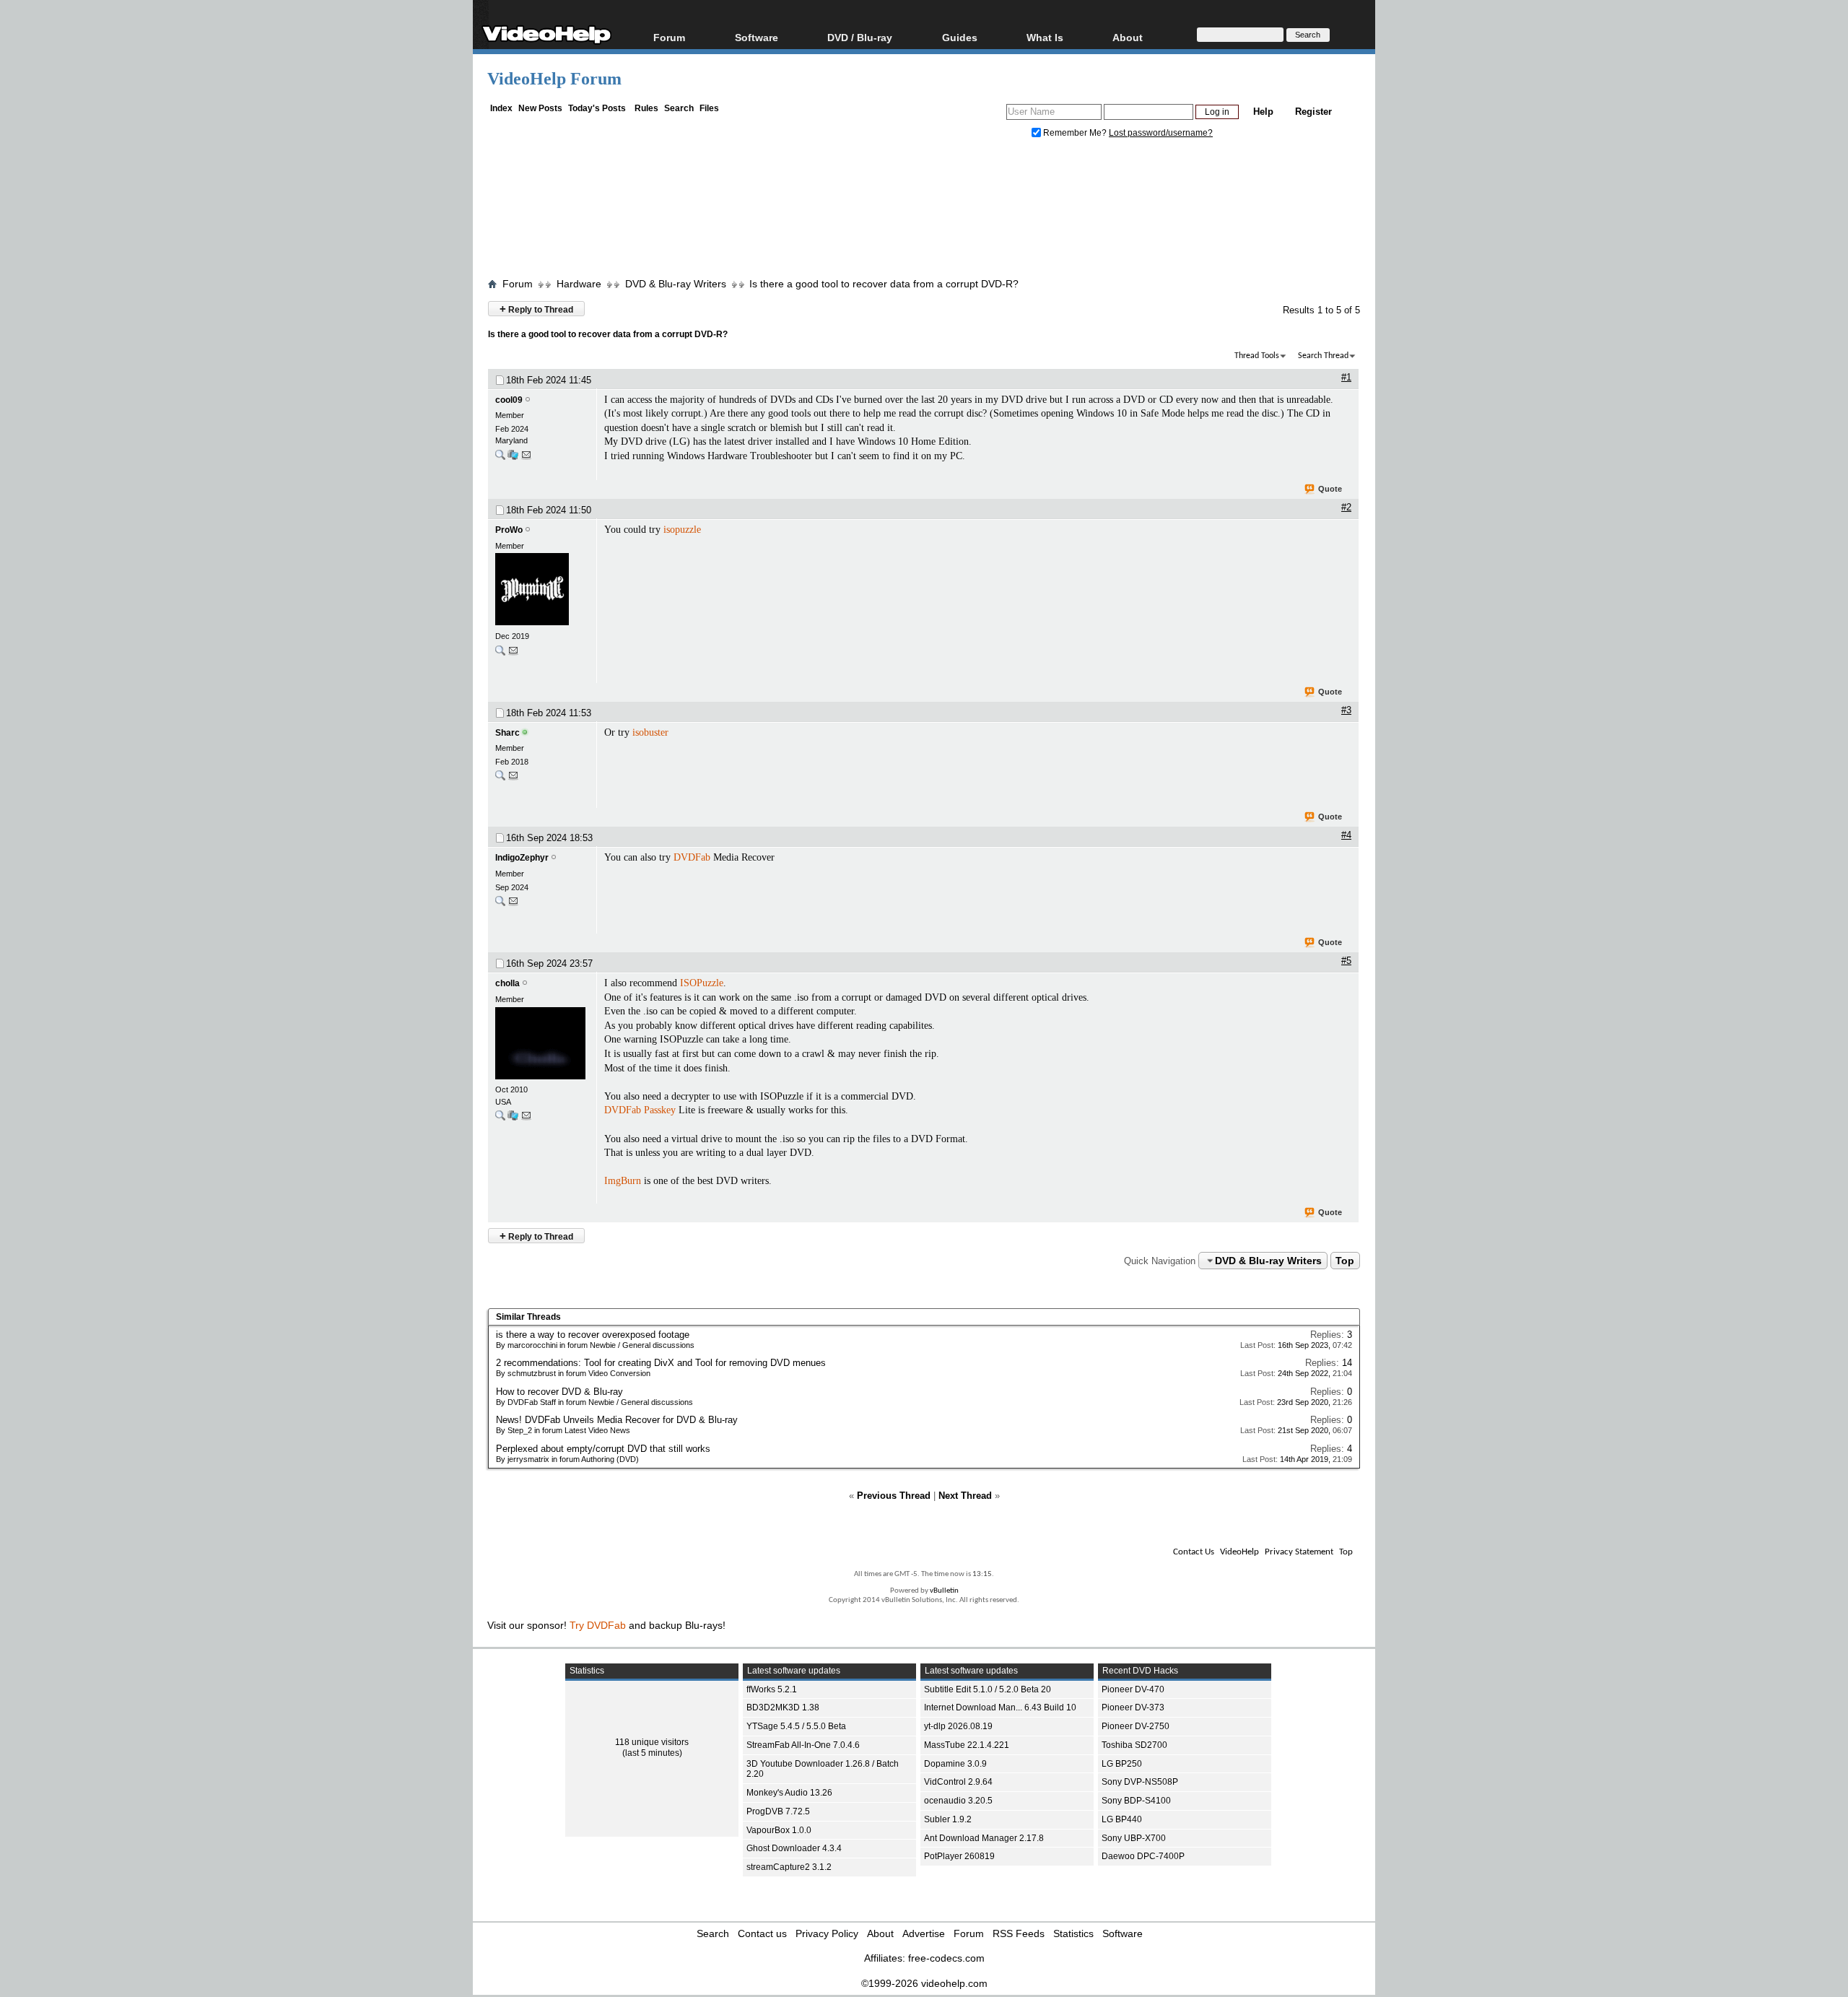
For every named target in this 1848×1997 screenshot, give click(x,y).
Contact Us (1194, 1552)
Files (709, 108)
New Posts (540, 108)
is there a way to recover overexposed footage (593, 1335)
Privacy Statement (1299, 1552)
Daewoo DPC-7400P (1143, 1856)
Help (1263, 112)
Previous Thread (894, 1496)
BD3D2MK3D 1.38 (783, 1707)
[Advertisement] (924, 212)
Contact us (762, 1933)
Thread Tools (1257, 356)
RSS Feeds (1019, 1933)
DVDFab (692, 857)
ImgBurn (623, 1181)
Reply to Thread (536, 309)
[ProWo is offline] (542, 591)
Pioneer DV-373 (1133, 1707)
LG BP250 (1122, 1764)
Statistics (1073, 1933)
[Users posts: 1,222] (500, 1119)
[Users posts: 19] (500, 458)
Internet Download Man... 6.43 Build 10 (1000, 1707)
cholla (507, 983)
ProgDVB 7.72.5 (778, 1811)
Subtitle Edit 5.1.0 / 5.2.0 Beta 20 (988, 1689)
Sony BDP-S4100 (1136, 1801)
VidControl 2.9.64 (958, 1782)
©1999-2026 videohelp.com (924, 1983)
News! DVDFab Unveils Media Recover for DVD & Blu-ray (617, 1420)
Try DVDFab (598, 1625)
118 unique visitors (652, 1742)
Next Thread (965, 1496)
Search (679, 108)
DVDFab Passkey (640, 1110)
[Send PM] (526, 458)
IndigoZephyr (522, 858)
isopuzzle (682, 530)
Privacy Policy (827, 1933)
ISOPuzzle (702, 983)
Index (501, 108)
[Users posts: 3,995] (500, 779)
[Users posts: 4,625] (500, 654)
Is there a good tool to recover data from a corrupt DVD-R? (884, 284)
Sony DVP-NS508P (1140, 1782)
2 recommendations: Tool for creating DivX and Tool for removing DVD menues (661, 1363)
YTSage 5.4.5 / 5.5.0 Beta (796, 1726)
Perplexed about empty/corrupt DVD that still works (603, 1449)
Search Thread (1323, 356)
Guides (960, 37)
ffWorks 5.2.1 (772, 1689)
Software (757, 37)
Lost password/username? (1161, 133)
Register (1313, 112)
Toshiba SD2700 (1134, 1745)
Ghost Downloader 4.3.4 (794, 1848)
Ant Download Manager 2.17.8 (984, 1838)
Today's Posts (597, 108)
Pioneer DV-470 (1133, 1689)
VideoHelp (1239, 1552)
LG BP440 (1122, 1819)
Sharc (507, 733)
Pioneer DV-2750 (1136, 1726)
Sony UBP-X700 (1134, 1838)
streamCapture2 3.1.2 (789, 1867)
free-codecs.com (946, 1958)
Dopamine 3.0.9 (955, 1764)
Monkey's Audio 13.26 (789, 1793)
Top (1345, 1261)
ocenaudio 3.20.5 (958, 1801)
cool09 (509, 400)
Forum (669, 37)
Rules (646, 108)
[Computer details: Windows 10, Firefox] (513, 458)
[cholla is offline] (542, 1045)
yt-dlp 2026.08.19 (958, 1726)
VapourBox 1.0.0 (779, 1830)
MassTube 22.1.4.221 (967, 1745)
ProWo (509, 530)
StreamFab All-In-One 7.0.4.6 (803, 1745)
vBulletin (944, 1591)
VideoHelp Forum (554, 79)
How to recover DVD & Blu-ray (559, 1392)
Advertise (924, 1933)
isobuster (650, 732)
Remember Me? (1075, 133)
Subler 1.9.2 (948, 1819)
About (880, 1933)
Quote (1330, 489)
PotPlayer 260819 (959, 1856)
